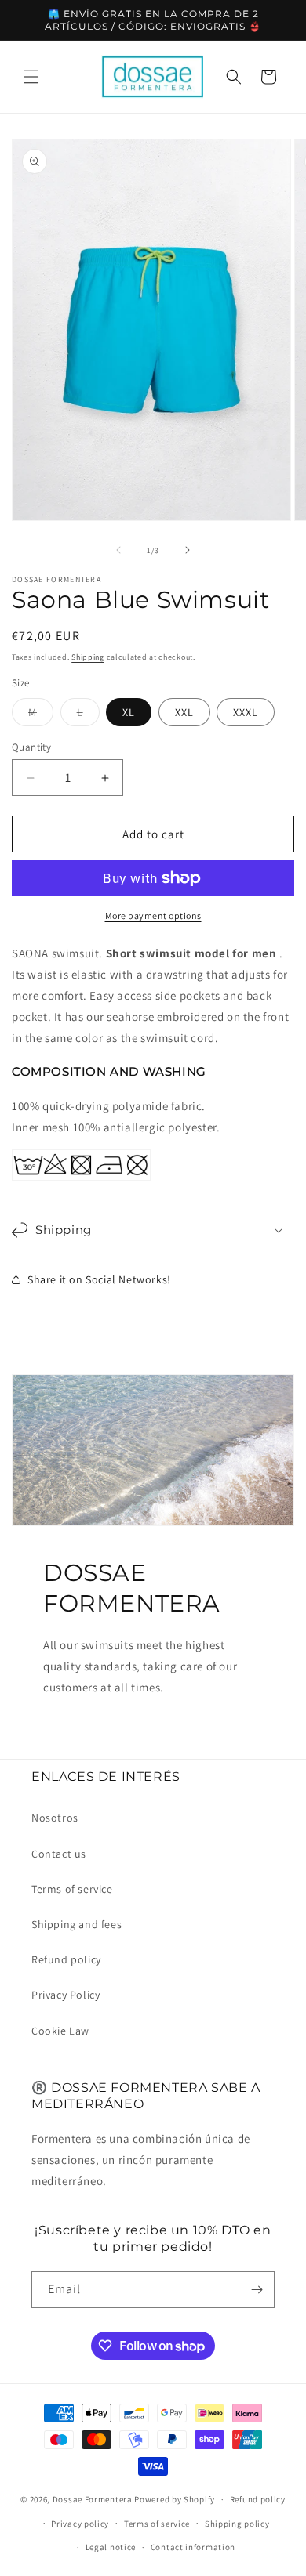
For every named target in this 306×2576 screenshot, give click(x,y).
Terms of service (72, 1889)
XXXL (246, 712)
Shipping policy (237, 2524)
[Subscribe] (257, 2290)
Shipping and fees (76, 1924)
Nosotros (55, 1818)
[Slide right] (188, 550)
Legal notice (111, 2547)
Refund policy (66, 1959)
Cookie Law (60, 2031)
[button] (31, 77)
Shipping (88, 657)
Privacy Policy (66, 1995)
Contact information (193, 2547)
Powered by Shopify (175, 2499)
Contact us (59, 1854)
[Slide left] (118, 550)
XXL (184, 712)
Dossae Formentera (93, 2499)
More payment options (153, 915)
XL (129, 712)
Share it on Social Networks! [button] (99, 1279)
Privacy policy (80, 2524)
